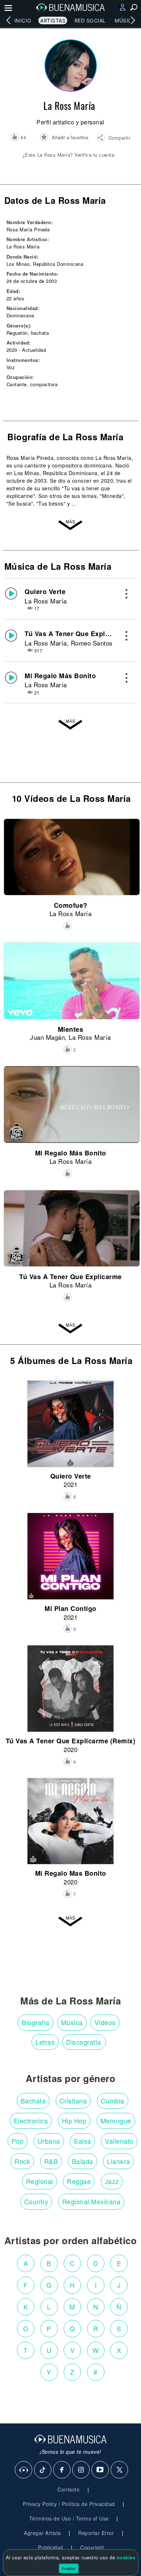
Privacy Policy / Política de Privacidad (69, 2504)
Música (125, 20)
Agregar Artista (42, 2533)
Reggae (79, 2181)
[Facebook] (62, 2470)
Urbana (49, 2141)
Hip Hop (74, 2120)
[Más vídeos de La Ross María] (70, 1328)
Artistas (53, 20)
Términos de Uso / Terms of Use (69, 2518)
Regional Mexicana (91, 2201)
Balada (83, 2161)
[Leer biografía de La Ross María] (70, 524)
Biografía (36, 2022)
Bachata (33, 2101)
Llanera (119, 2161)
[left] (8, 20)
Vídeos (105, 2022)
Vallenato (119, 2141)
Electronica (31, 2120)
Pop (18, 2141)
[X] (120, 2470)
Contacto (69, 2489)
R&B (51, 2161)
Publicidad (51, 2547)
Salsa (82, 2141)
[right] (133, 20)
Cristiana (73, 2101)
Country (36, 2201)
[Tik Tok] (43, 2470)
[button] (113, 139)
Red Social (90, 20)
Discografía (84, 2042)
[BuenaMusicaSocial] (24, 2470)
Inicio (23, 20)
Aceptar (69, 2568)
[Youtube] (101, 2470)
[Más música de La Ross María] (70, 724)
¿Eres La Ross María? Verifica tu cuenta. (69, 155)
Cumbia (113, 2101)
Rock (22, 2161)
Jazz (112, 2181)
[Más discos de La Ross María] (70, 1921)
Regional (40, 2181)
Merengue (116, 2120)
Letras (45, 2042)
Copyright (92, 2547)
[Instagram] (81, 2470)
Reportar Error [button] (96, 2533)
